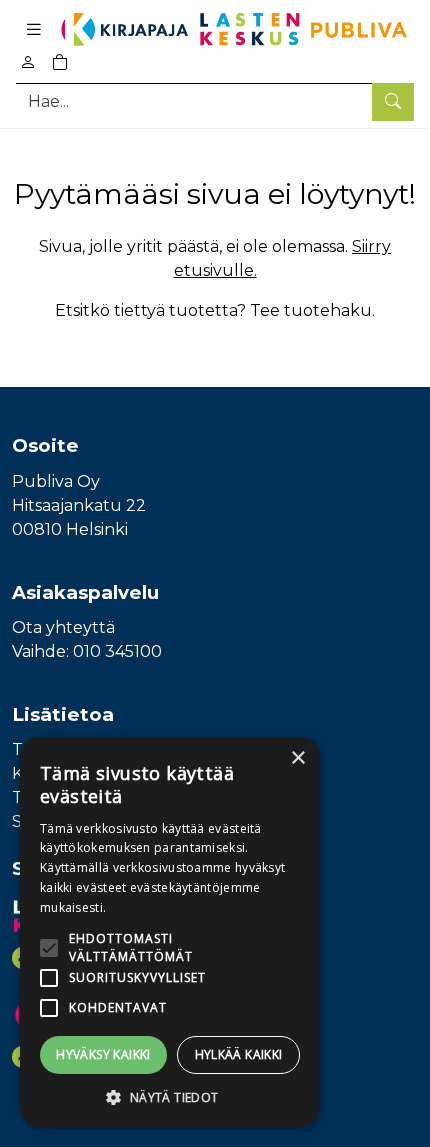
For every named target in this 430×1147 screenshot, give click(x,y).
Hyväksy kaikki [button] (103, 1054)
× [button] (297, 758)
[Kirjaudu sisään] (28, 62)
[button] (170, 1097)
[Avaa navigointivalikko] (34, 29)
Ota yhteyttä (63, 627)
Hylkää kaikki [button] (239, 1054)
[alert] (170, 932)
